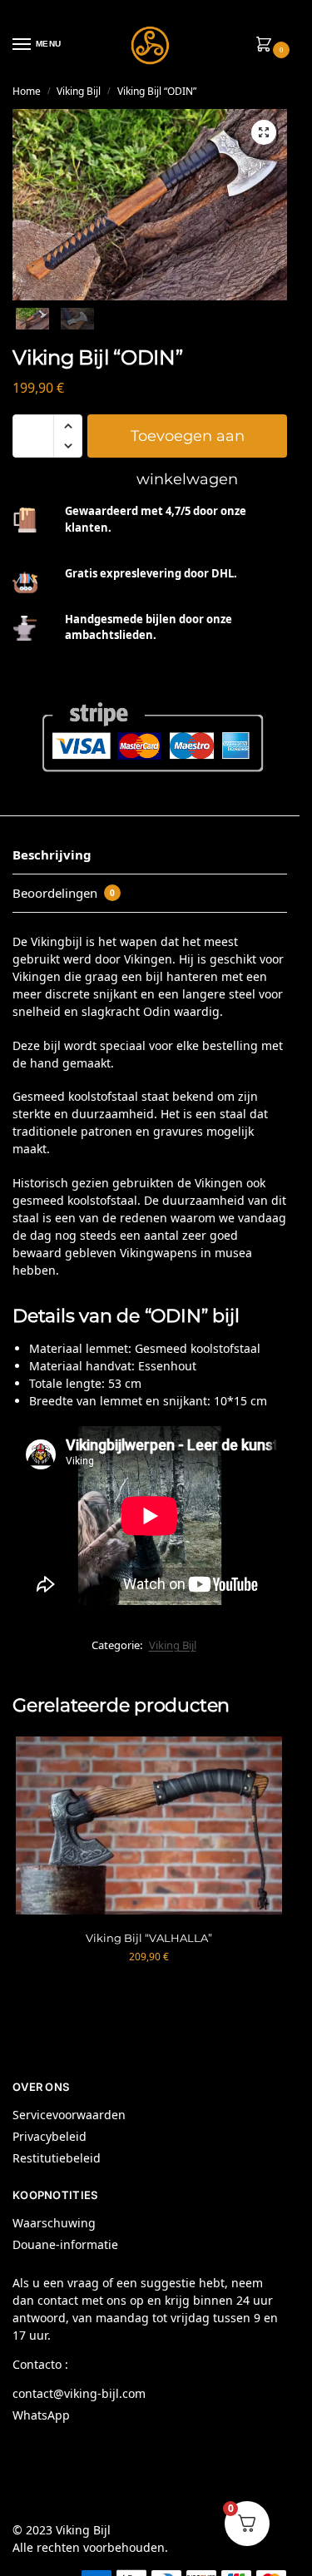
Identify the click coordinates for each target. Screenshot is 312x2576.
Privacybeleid (50, 2136)
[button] (267, 45)
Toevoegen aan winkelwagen (188, 442)
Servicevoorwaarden (69, 2115)
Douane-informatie (65, 2244)
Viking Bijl (79, 91)
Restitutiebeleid (57, 2158)
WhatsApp (41, 2415)
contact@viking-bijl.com (79, 2393)
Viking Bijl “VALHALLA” (149, 1938)
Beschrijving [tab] (52, 855)
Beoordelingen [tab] (64, 893)
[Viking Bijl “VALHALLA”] (149, 1825)
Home (27, 91)
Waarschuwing (54, 2223)
